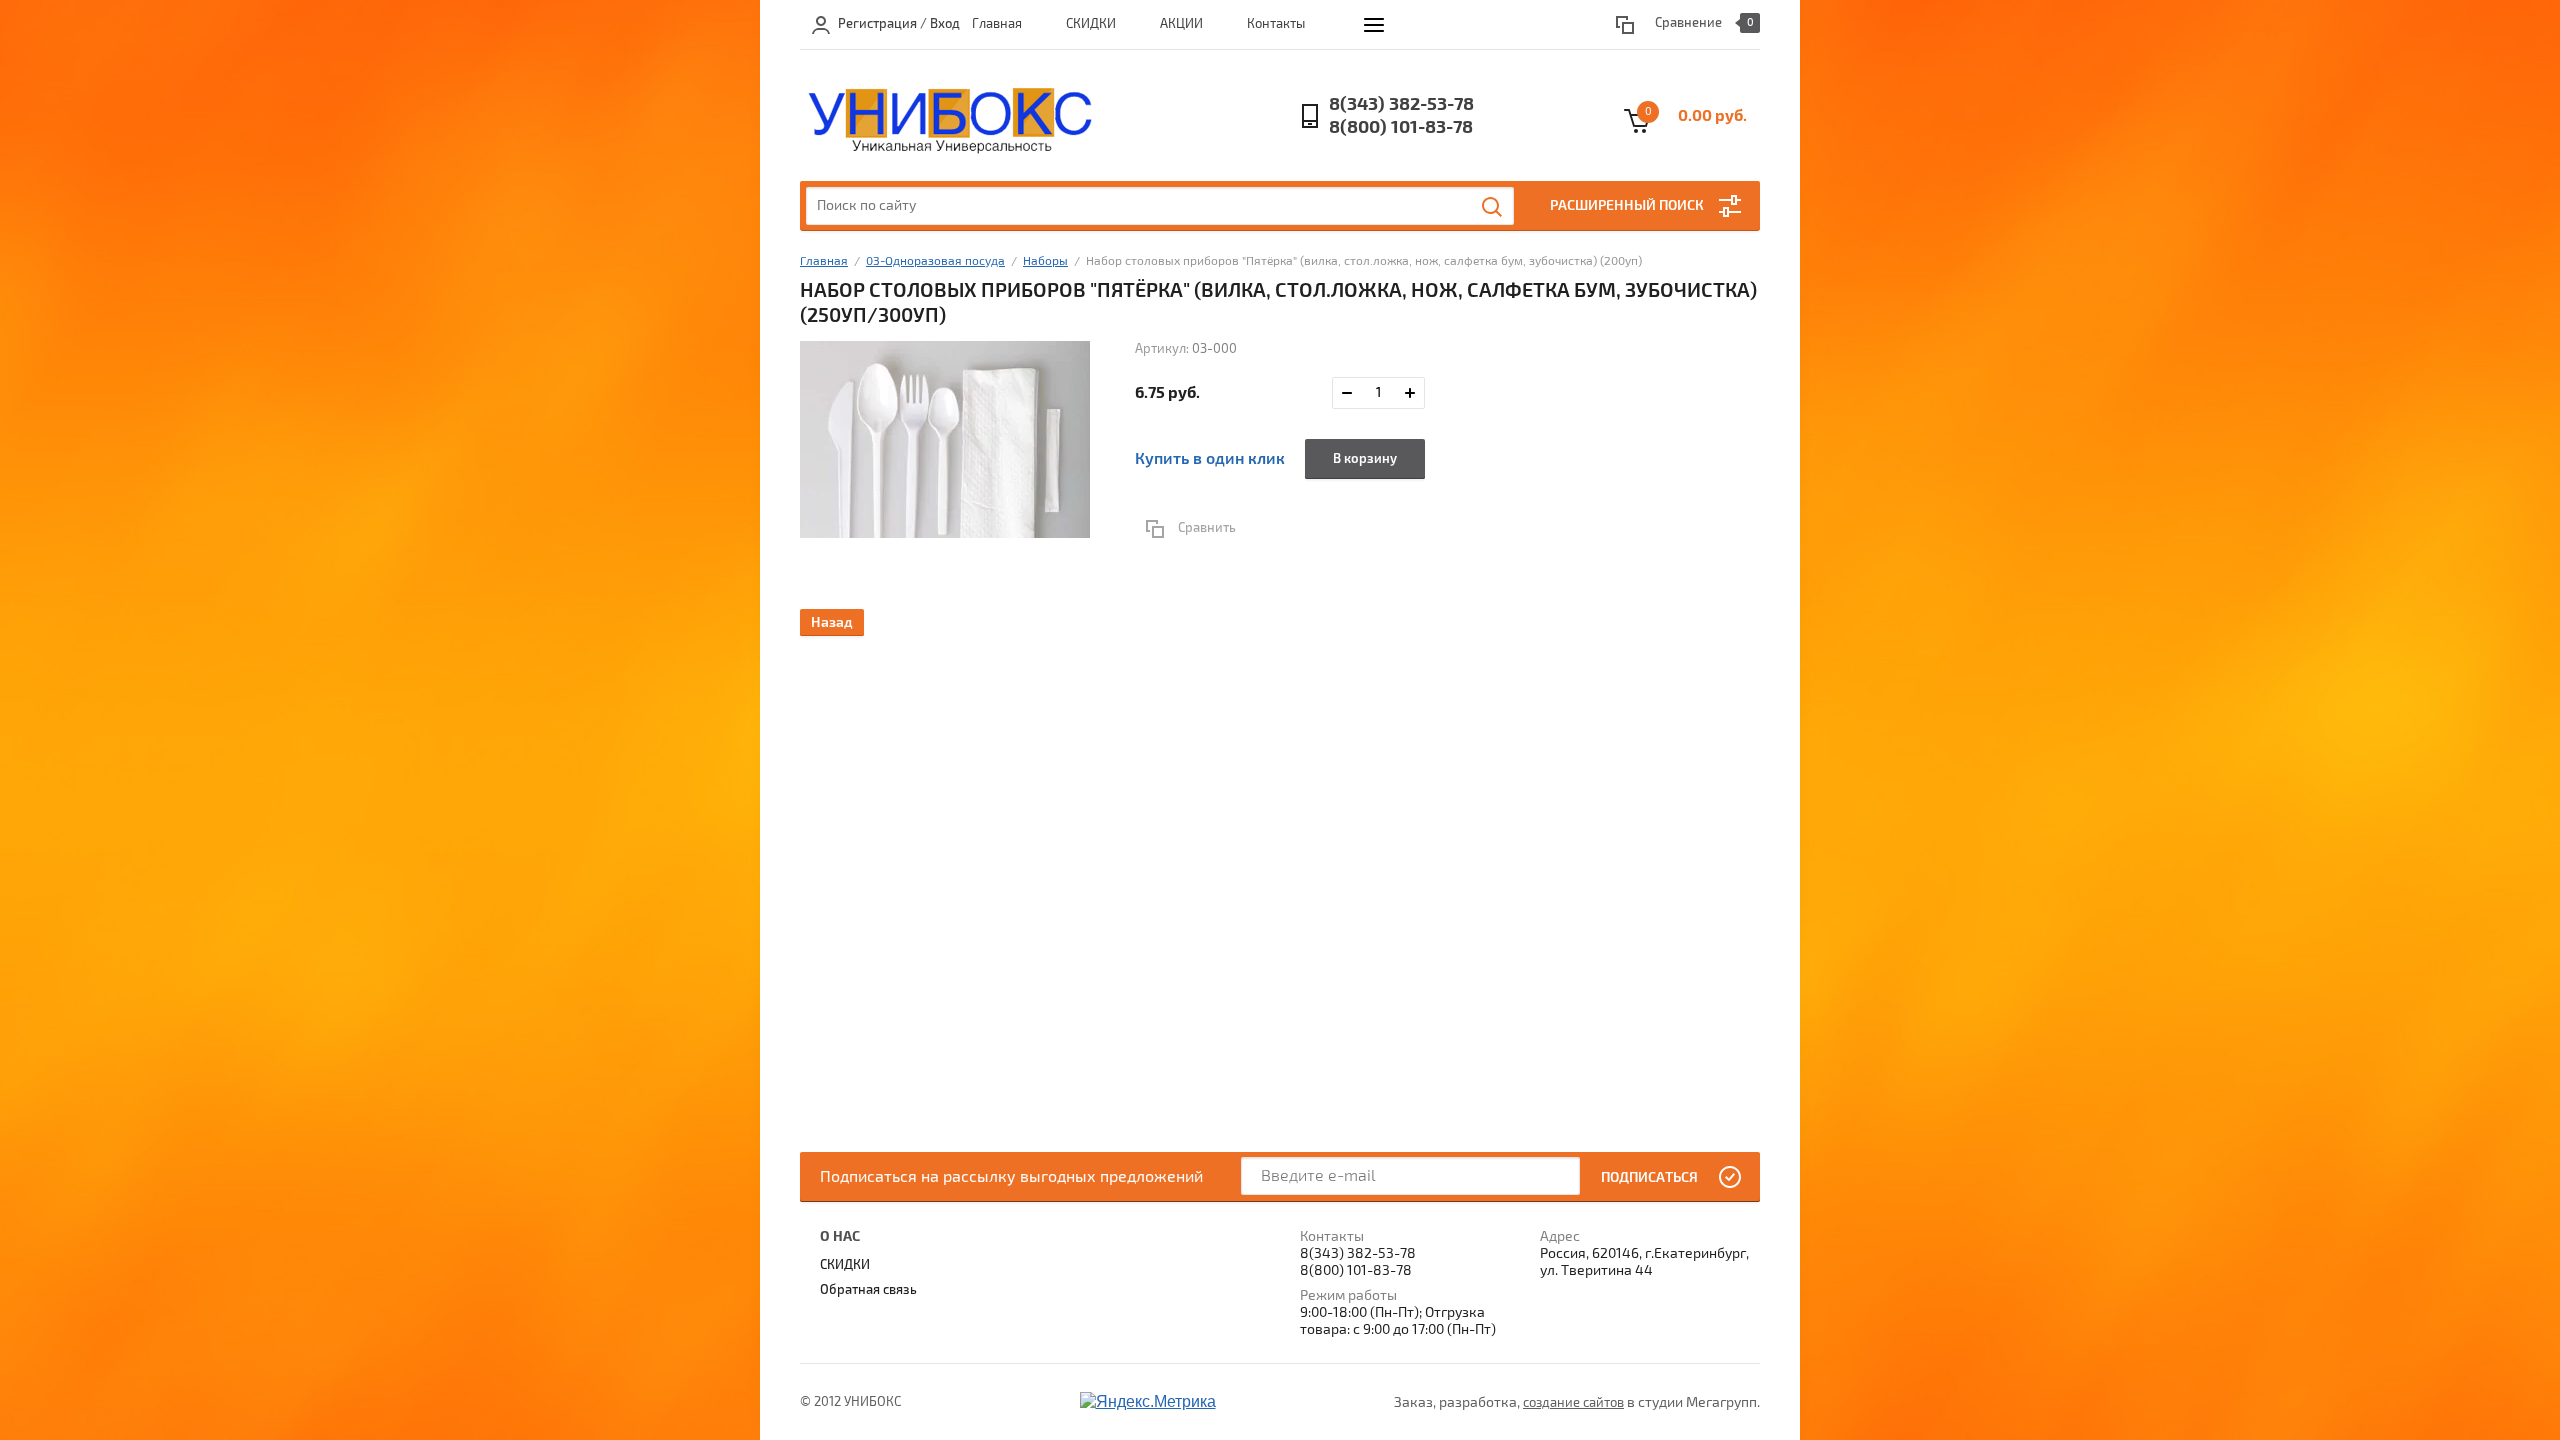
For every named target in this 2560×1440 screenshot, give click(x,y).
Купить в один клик (1210, 459)
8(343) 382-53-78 (1401, 104)
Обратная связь (868, 1290)
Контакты (1276, 24)
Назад (832, 622)
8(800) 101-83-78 (1401, 127)
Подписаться (1649, 1177)
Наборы (1045, 261)
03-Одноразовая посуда (935, 261)
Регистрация (877, 24)
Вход (945, 24)
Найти (1493, 207)
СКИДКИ (1091, 24)
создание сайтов (1573, 1403)
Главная (997, 24)
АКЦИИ (1181, 24)
